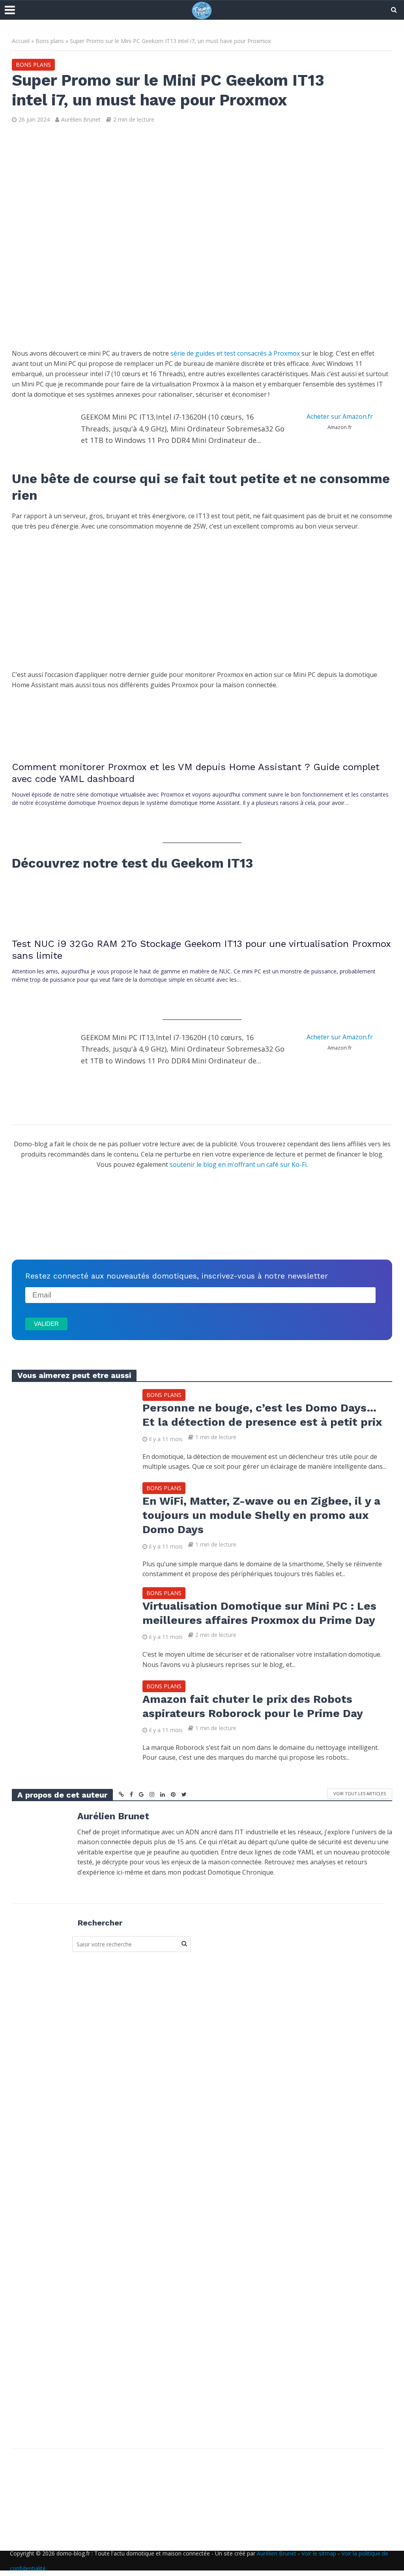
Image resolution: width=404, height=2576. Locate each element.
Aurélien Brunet (81, 119)
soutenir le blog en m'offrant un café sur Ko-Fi (238, 1164)
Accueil (21, 41)
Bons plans (50, 41)
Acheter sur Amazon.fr (340, 416)
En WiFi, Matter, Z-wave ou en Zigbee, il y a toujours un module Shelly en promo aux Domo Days (261, 1515)
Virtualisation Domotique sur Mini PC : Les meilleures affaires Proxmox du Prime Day (259, 1613)
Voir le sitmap (319, 2553)
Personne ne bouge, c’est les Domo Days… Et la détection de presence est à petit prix (262, 1415)
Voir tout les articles (360, 1793)
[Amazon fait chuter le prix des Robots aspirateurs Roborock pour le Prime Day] (71, 1719)
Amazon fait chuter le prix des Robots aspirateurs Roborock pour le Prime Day (253, 1706)
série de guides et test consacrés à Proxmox (235, 353)
